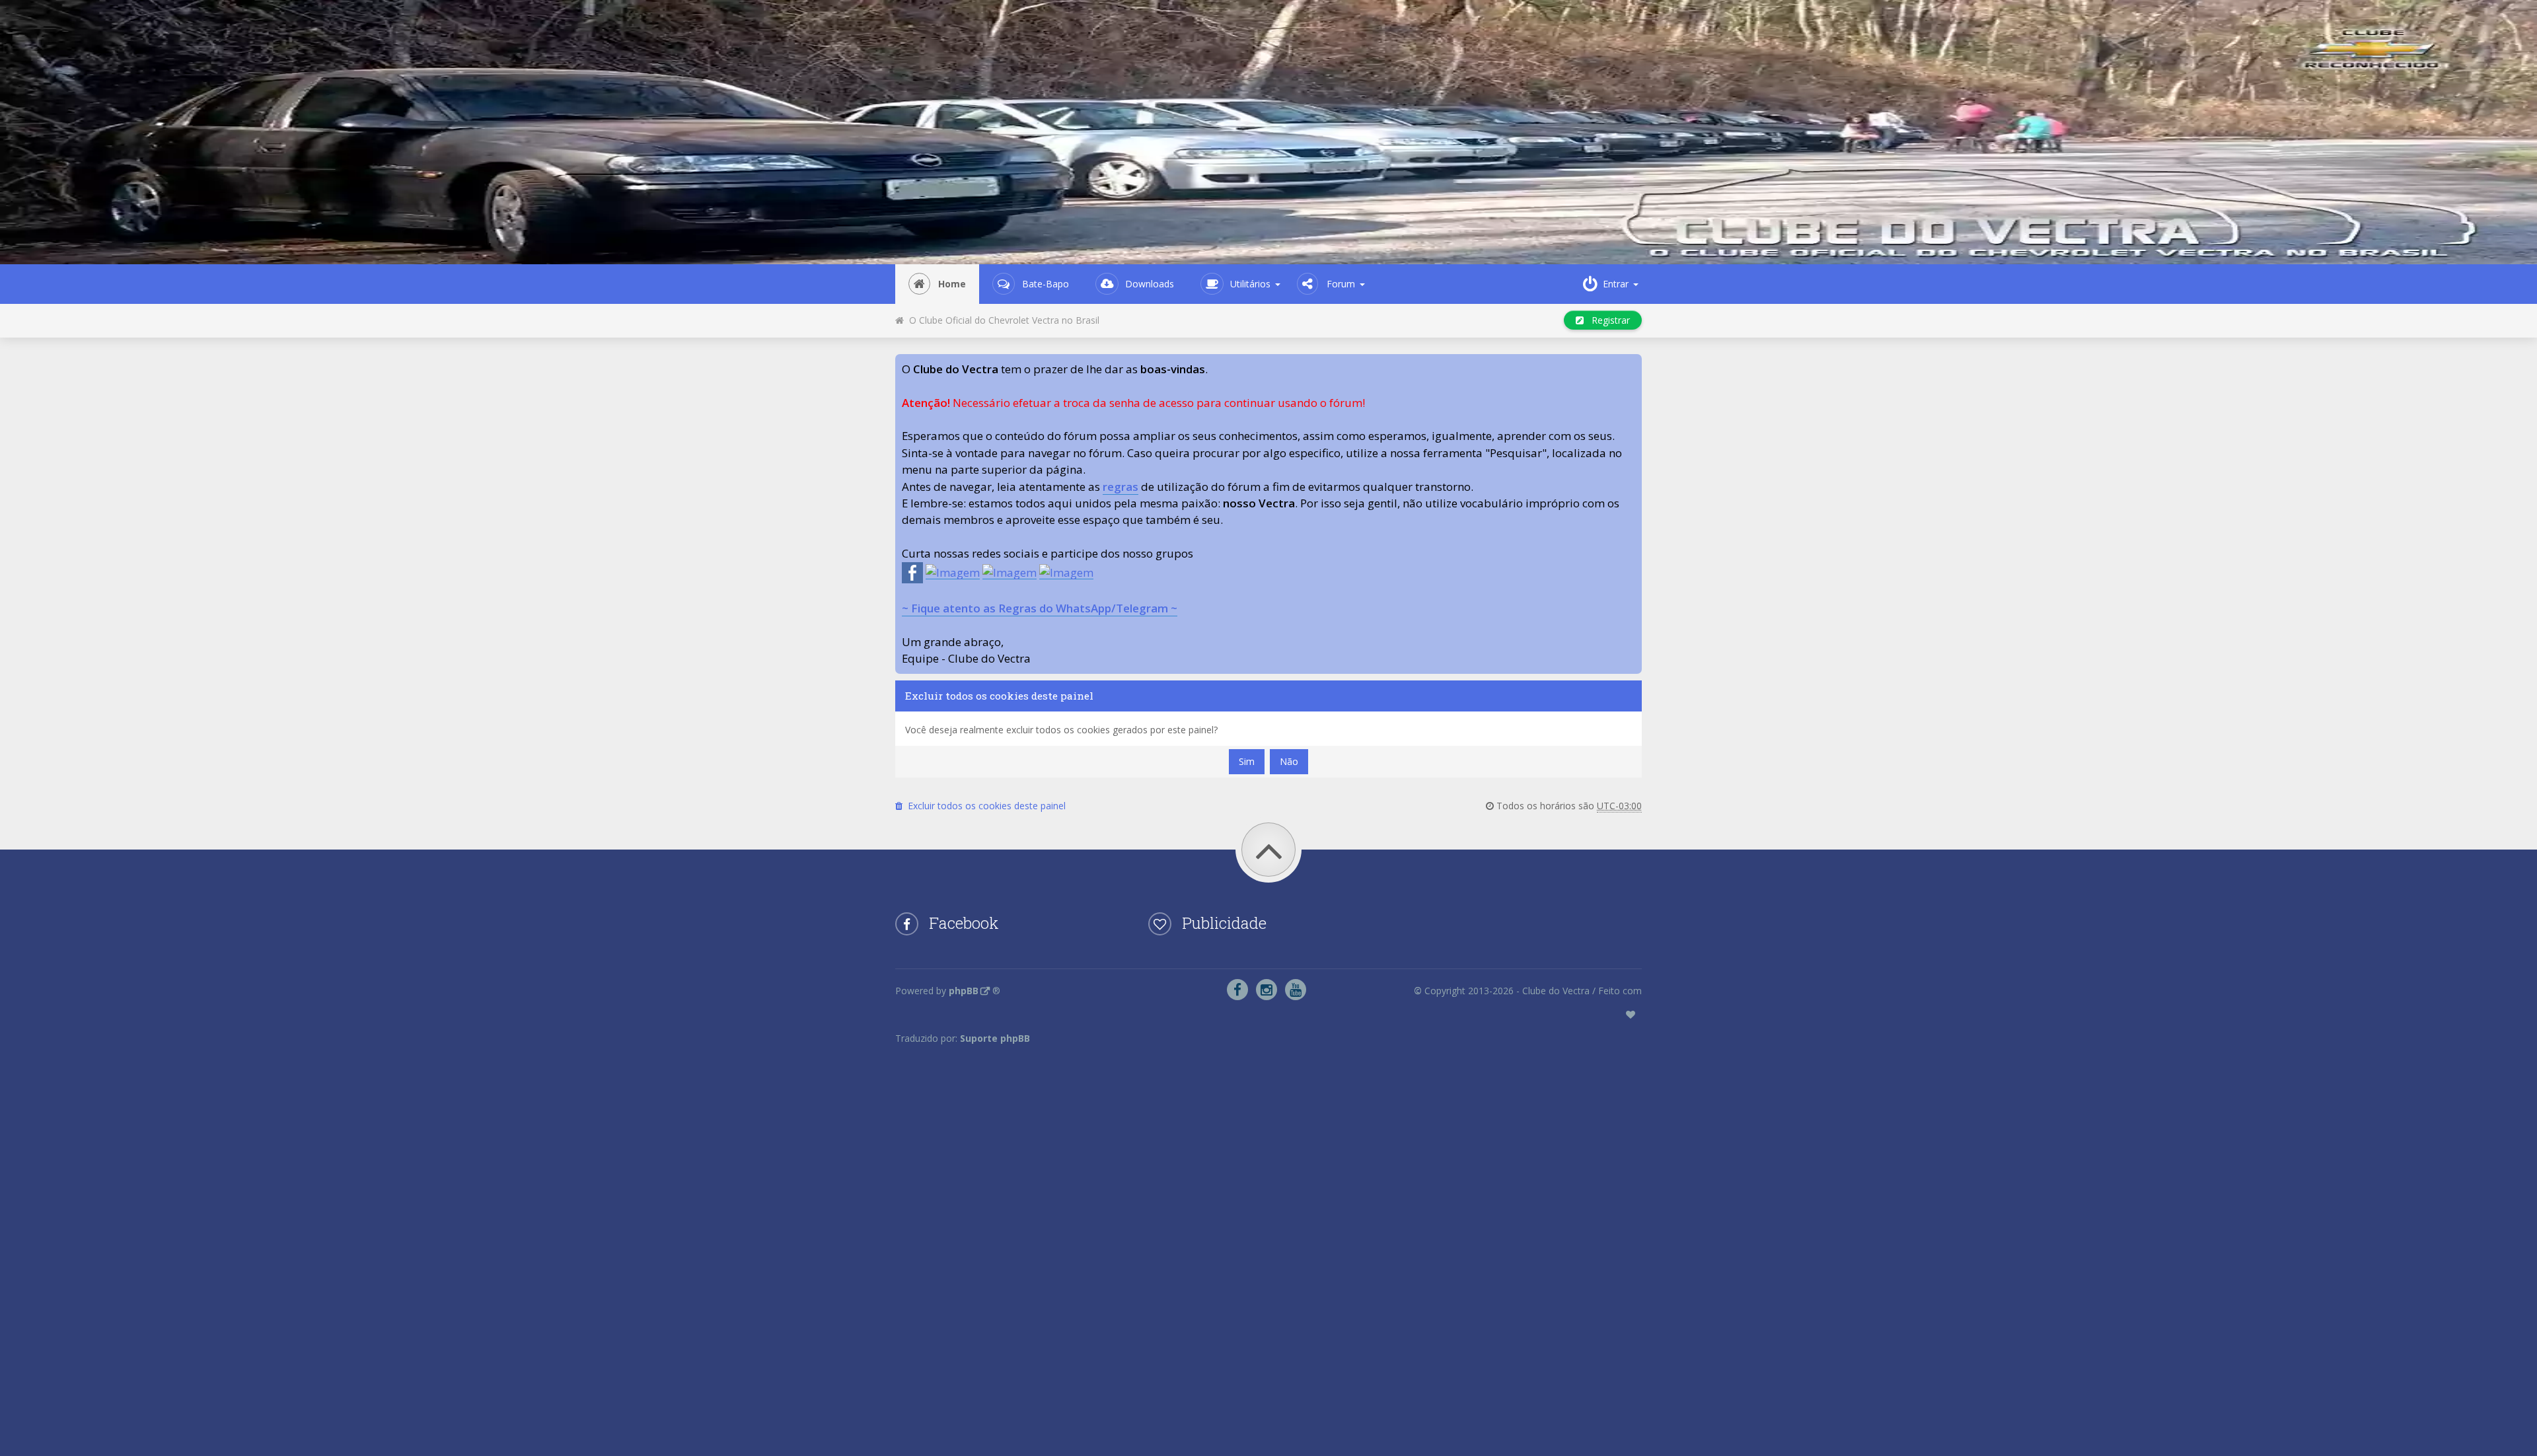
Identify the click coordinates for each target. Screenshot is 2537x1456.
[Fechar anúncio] (1631, 365)
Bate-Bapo (1046, 284)
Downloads (1150, 284)
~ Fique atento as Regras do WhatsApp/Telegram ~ (1040, 608)
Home (952, 284)
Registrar (1607, 320)
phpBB (964, 991)
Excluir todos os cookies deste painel (984, 806)
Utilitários (1250, 284)
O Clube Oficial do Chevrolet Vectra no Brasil (1002, 320)
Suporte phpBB (995, 1038)
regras (1121, 487)
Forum (1341, 284)
